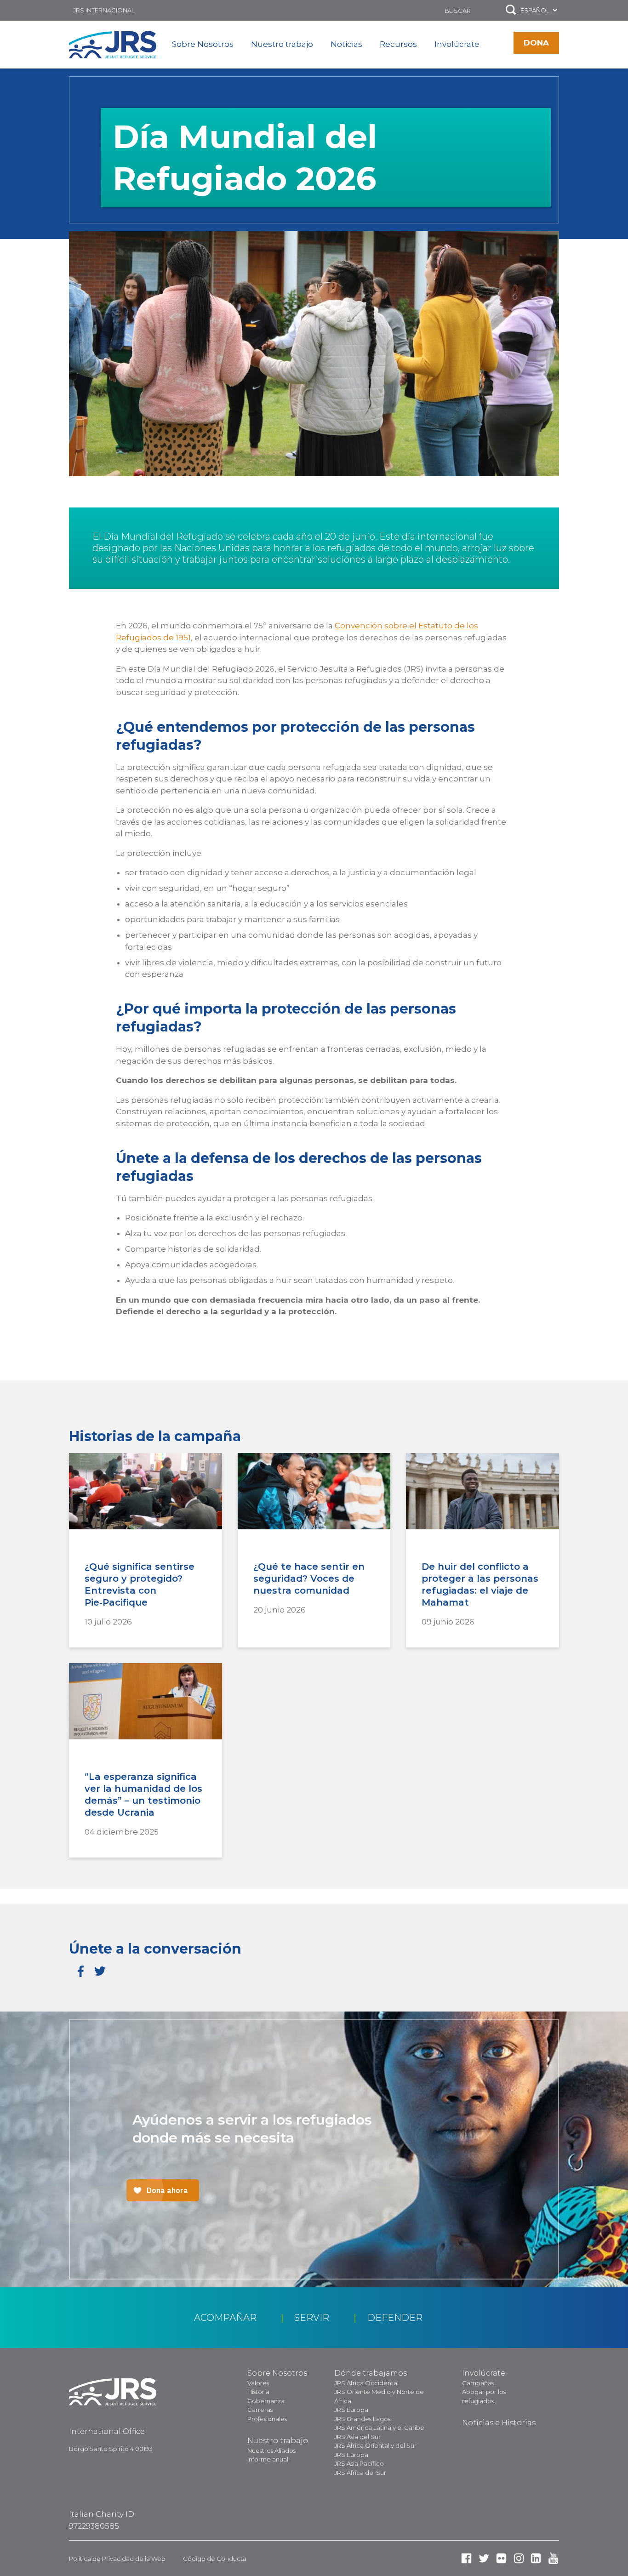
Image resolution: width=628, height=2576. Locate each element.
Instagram (519, 2558)
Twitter (100, 1971)
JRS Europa (351, 2410)
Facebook (81, 1971)
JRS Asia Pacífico (359, 2463)
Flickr (501, 2558)
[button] (511, 10)
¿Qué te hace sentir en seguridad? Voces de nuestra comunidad (309, 1579)
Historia (258, 2392)
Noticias (346, 44)
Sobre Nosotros (203, 44)
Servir (312, 2318)
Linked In (536, 2558)
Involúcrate (457, 44)
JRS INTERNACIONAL (104, 10)
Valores (258, 2383)
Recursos (398, 44)
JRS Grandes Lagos (362, 2419)
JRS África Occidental (366, 2383)
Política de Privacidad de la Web (117, 2559)
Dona (536, 43)
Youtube (553, 2558)
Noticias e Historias (499, 2423)
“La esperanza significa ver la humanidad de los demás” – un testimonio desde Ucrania (143, 1795)
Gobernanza (266, 2401)
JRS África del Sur (360, 2473)
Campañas (478, 2383)
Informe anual (268, 2459)
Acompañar (225, 2318)
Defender (395, 2318)
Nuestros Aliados (271, 2451)
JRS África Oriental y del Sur (375, 2445)
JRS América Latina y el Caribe (379, 2428)
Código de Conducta (215, 2559)
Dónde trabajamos (371, 2373)
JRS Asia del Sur (357, 2437)
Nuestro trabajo (282, 44)
